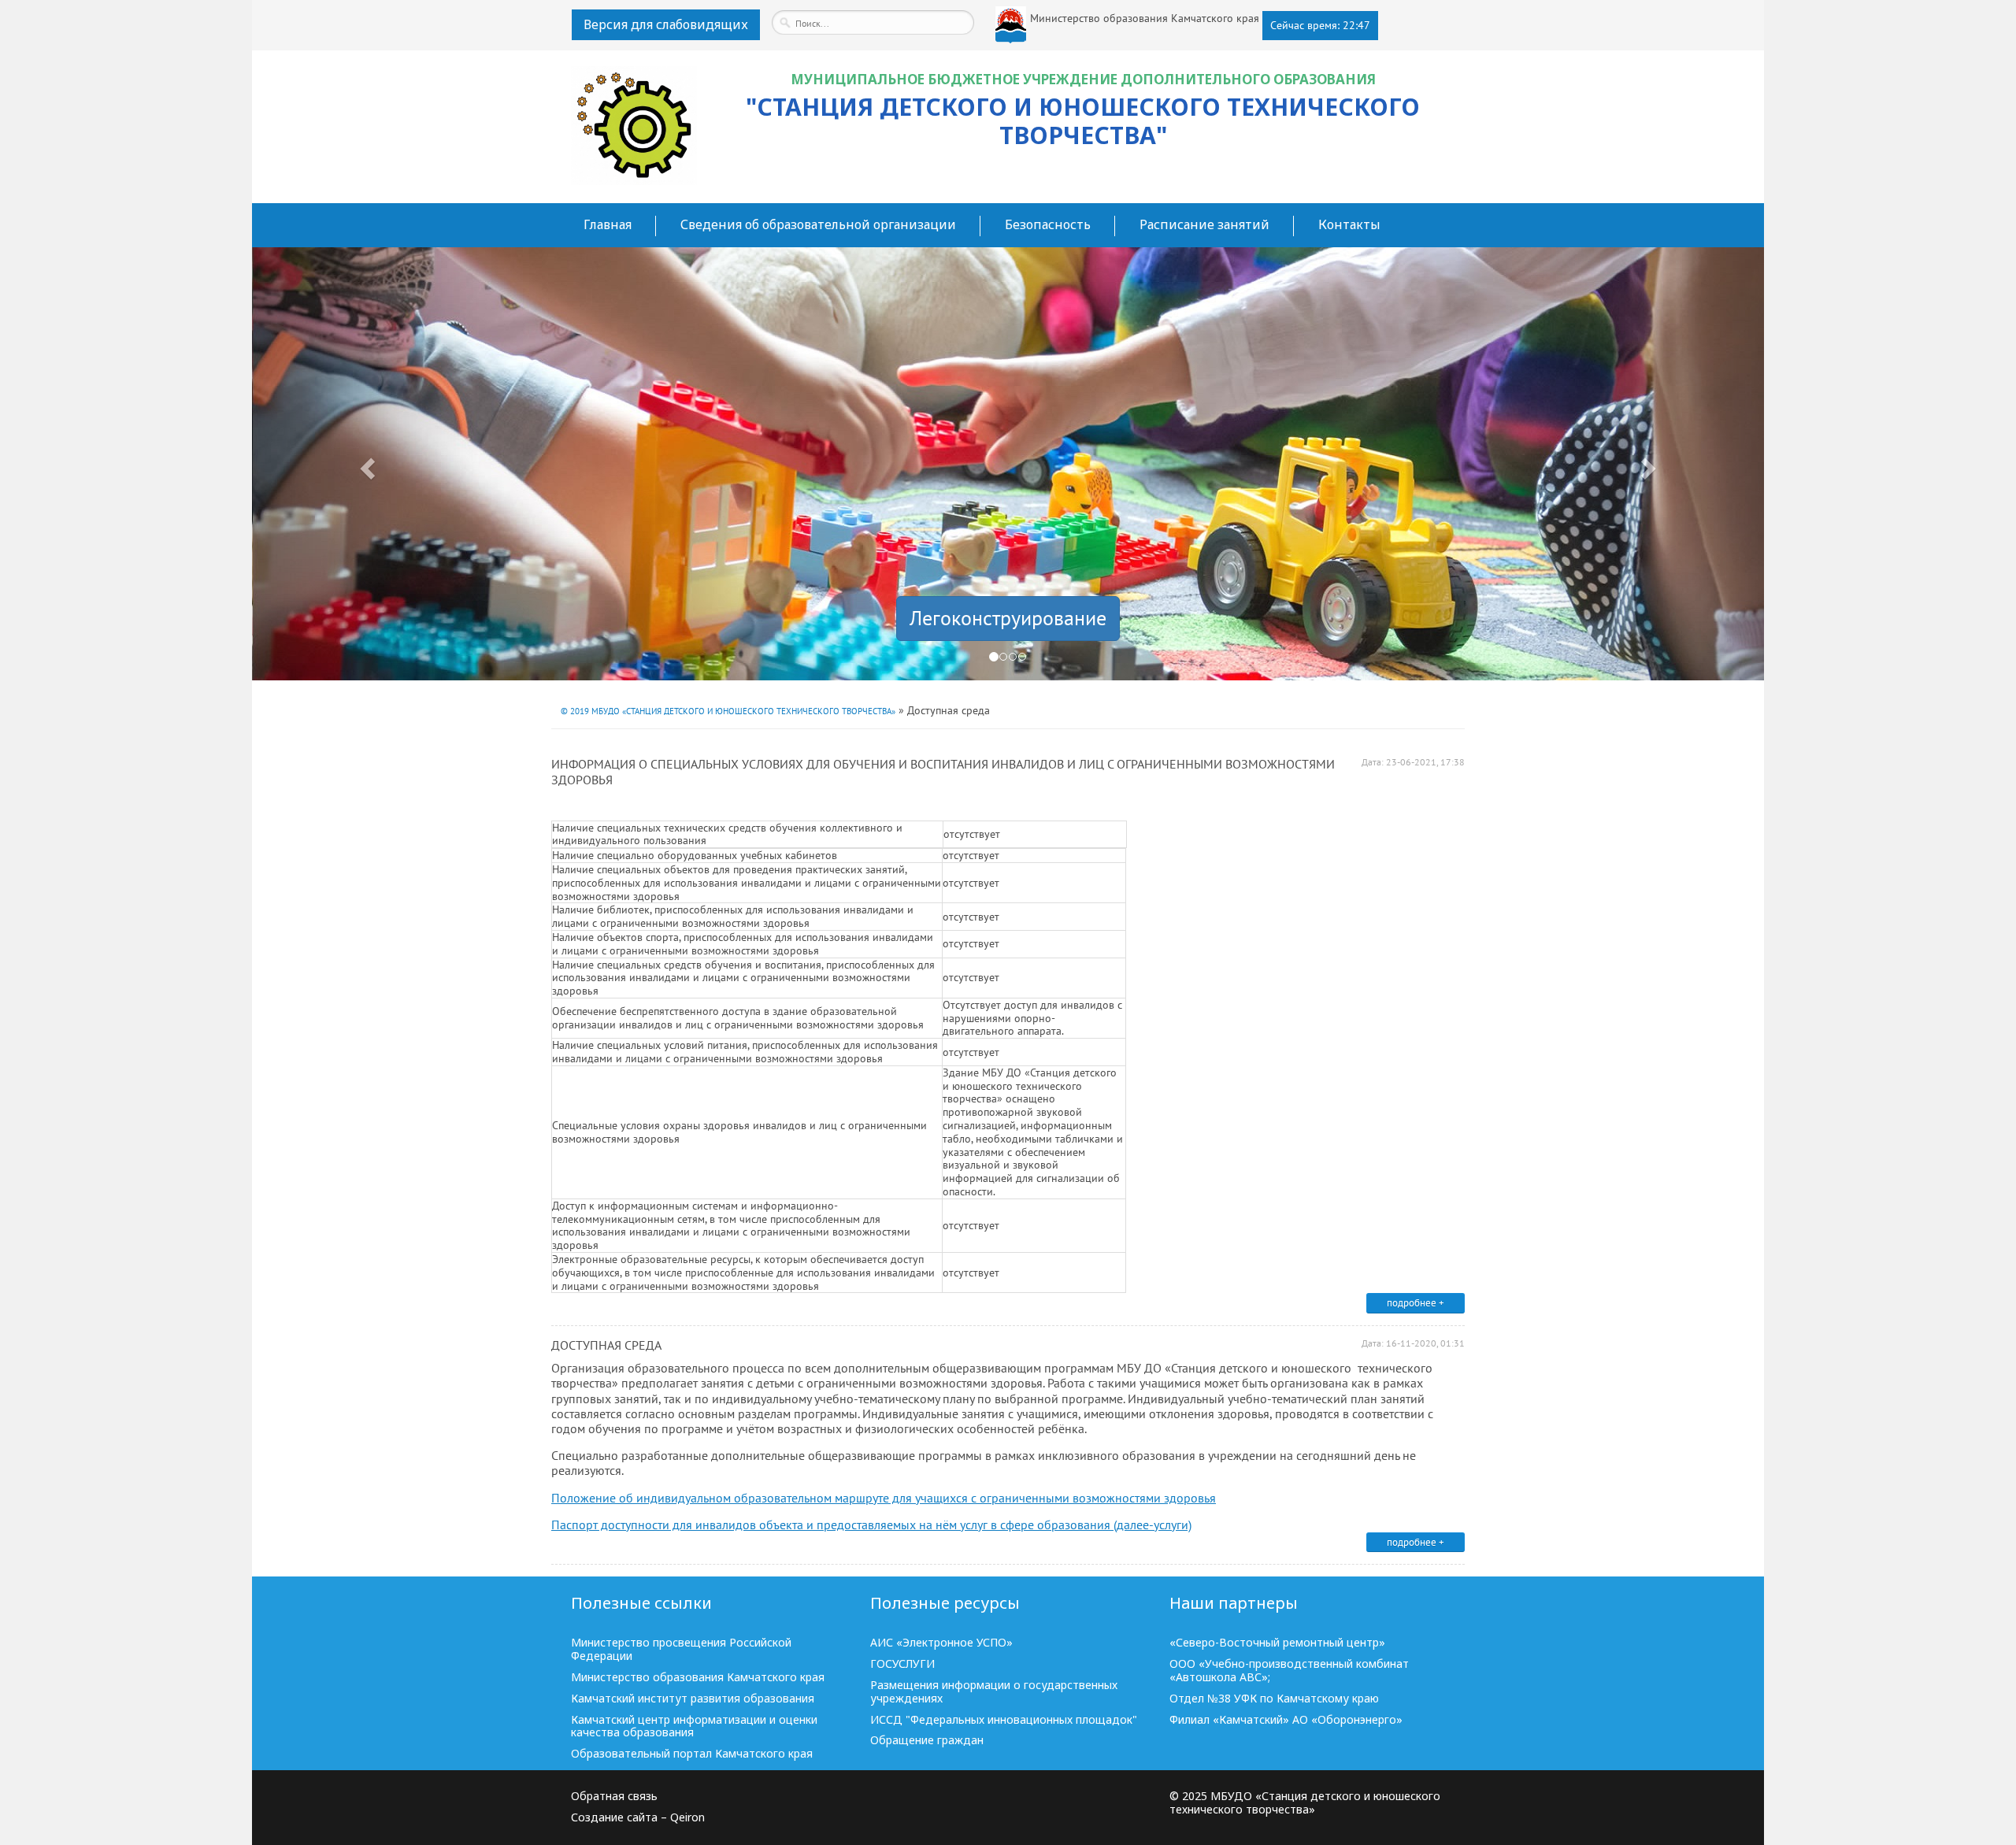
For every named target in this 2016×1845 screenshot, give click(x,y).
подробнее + (1416, 1303)
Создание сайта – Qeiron (638, 1818)
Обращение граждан (927, 1741)
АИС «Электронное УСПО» (941, 1643)
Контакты (1349, 224)
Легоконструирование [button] (1008, 618)
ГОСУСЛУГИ (902, 1664)
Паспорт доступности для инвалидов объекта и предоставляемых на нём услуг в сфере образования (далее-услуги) (871, 1525)
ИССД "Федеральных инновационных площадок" (1004, 1720)
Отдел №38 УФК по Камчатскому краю (1274, 1699)
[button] (365, 464)
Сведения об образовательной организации (818, 224)
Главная (608, 224)
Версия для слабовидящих (666, 24)
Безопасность (1048, 224)
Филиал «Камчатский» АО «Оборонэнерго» (1286, 1720)
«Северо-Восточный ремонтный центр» (1277, 1643)
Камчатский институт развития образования (693, 1699)
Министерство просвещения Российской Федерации (681, 1650)
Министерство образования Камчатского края (698, 1678)
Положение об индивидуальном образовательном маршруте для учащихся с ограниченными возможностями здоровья (884, 1498)
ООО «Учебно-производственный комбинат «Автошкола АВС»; (1289, 1671)
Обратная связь (614, 1797)
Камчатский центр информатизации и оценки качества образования (694, 1727)
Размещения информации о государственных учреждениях (994, 1692)
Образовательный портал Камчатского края (692, 1754)
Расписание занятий (1204, 224)
